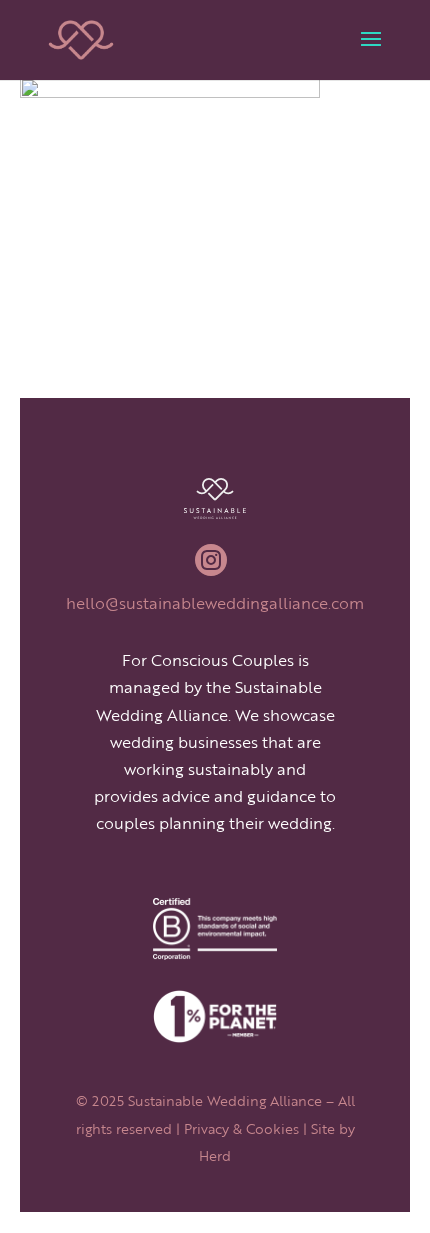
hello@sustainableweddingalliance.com (215, 603)
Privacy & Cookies (241, 1128)
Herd (215, 1155)
